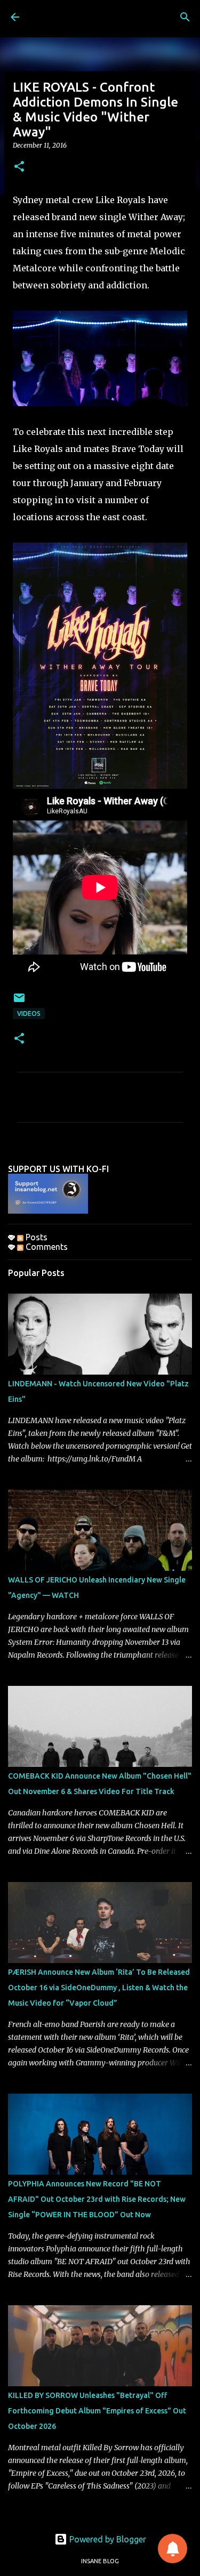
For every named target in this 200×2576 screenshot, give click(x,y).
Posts (35, 1237)
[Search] (185, 17)
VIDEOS (29, 1014)
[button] (19, 167)
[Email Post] (19, 1002)
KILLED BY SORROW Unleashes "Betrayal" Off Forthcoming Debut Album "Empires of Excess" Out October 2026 (97, 2411)
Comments (46, 1247)
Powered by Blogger (107, 2539)
